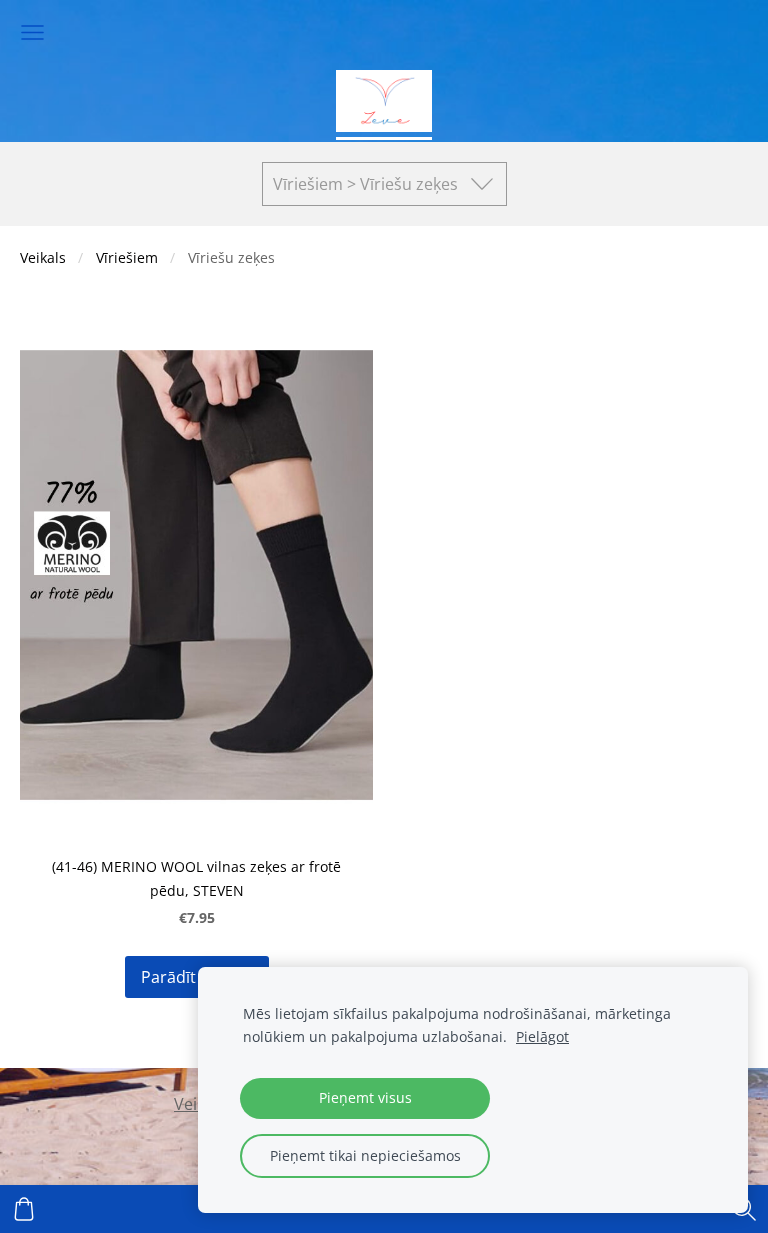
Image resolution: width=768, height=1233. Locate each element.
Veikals (43, 257)
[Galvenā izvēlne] (32, 32)
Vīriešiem (127, 257)
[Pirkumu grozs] (24, 1209)
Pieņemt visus (365, 1097)
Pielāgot (542, 1036)
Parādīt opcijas (197, 977)
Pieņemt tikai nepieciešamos (365, 1155)
